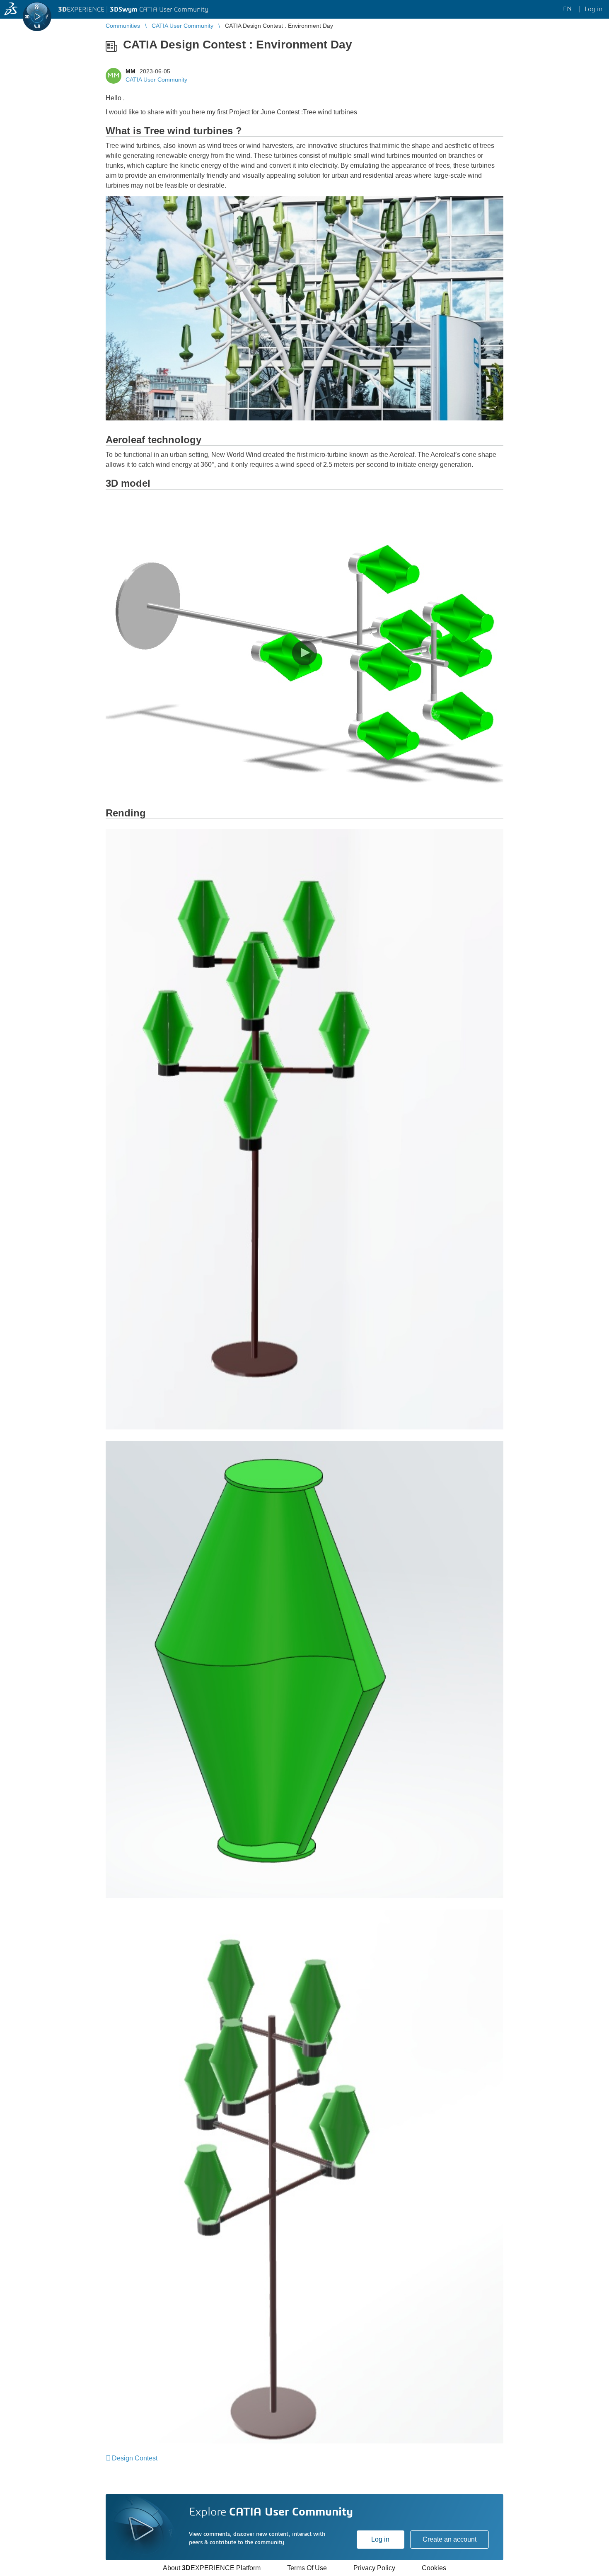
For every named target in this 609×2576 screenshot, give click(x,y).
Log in (380, 2539)
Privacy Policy (374, 2568)
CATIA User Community (156, 80)
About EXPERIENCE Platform (212, 2568)
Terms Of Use (307, 2568)
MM (130, 71)
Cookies (434, 2568)
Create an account (450, 2539)
